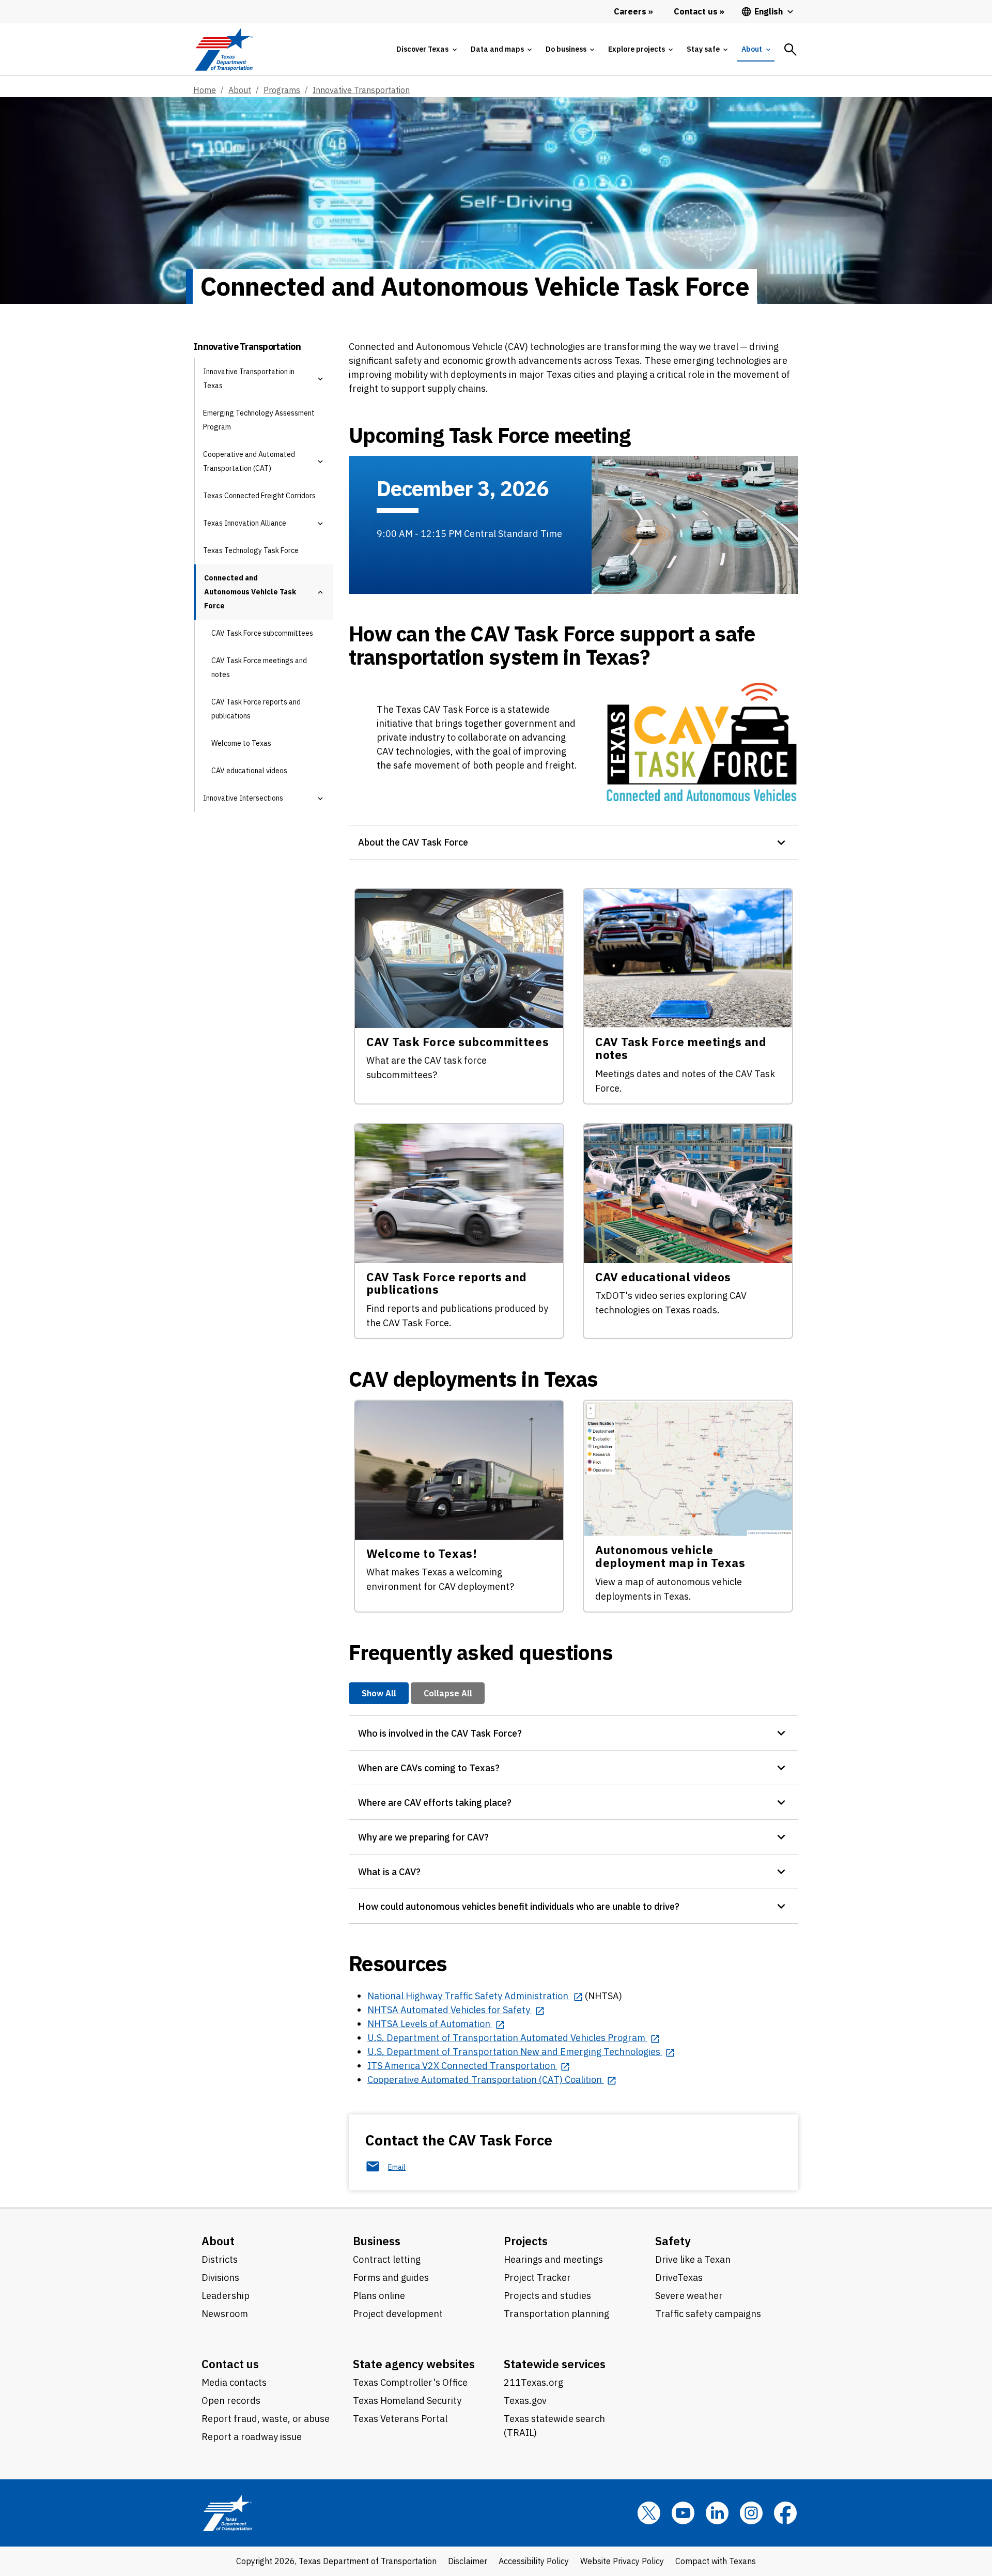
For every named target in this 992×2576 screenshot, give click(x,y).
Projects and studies (547, 2296)
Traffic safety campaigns (708, 2314)
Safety (673, 2241)
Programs (282, 90)
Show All (379, 1693)
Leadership (226, 2296)
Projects (526, 2241)
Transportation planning (556, 2314)
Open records (231, 2401)
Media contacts (234, 2382)
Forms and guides (391, 2278)
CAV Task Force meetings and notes (259, 668)
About (240, 90)
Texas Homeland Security (407, 2401)
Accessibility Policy (534, 2561)
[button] (320, 379)
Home (205, 90)
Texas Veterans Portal (400, 2419)
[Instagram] (751, 2513)
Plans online (379, 2296)
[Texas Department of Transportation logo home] (223, 49)
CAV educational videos (249, 771)
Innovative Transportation (361, 90)
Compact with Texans (716, 2561)
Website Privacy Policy (622, 2561)
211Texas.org (533, 2382)
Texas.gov (525, 2401)
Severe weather (689, 2296)
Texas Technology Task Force (251, 550)
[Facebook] (785, 2513)
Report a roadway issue (252, 2437)
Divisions (220, 2278)
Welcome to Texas (241, 743)
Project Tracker (537, 2278)
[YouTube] (683, 2513)
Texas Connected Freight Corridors (259, 496)
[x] (649, 2513)
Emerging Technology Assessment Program (259, 420)
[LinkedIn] (717, 2513)
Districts (220, 2259)
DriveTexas (679, 2278)
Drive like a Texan (693, 2259)
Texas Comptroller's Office (410, 2382)
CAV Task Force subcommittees (262, 633)
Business (377, 2241)
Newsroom (225, 2314)
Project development (398, 2314)
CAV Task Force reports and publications (256, 709)
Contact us (230, 2364)
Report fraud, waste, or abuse (266, 2419)
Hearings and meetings (553, 2259)
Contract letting (387, 2259)
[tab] (426, 49)
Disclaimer (468, 2561)
